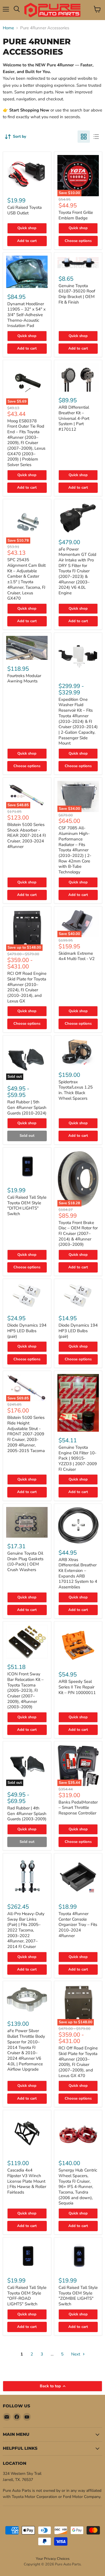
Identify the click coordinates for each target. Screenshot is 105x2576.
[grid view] (84, 137)
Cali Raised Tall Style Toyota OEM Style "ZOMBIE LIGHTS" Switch (78, 2296)
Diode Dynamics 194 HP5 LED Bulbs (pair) (27, 1331)
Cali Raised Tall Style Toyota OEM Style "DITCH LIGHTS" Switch (27, 1205)
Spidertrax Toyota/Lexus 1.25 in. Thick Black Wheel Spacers (76, 1090)
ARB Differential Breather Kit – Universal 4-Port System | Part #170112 (74, 418)
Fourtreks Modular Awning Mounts (24, 678)
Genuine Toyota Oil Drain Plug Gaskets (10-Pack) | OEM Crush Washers (25, 1561)
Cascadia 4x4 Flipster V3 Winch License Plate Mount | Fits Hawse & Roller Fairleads (27, 2181)
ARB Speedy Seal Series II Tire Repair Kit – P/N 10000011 (77, 1687)
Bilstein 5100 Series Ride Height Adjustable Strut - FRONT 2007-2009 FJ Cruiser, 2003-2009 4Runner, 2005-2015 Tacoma (26, 1434)
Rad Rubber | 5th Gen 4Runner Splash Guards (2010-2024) (27, 1107)
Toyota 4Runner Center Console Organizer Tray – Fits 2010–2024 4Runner (78, 1925)
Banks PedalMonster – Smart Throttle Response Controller (78, 1808)
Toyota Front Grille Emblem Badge (76, 215)
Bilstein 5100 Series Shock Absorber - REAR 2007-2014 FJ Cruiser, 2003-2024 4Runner (27, 836)
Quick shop (27, 228)
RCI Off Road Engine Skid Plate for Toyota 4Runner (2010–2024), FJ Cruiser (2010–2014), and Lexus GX (27, 987)
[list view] (96, 137)
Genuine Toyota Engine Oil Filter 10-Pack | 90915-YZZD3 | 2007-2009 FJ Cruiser (78, 1458)
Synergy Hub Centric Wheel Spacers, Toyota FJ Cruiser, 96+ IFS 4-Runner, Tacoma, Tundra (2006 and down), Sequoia (78, 2187)
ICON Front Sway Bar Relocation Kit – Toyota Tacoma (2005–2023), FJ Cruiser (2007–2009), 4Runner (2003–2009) (25, 1690)
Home (8, 28)
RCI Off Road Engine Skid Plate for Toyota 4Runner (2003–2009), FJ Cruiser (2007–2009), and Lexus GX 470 (78, 2062)
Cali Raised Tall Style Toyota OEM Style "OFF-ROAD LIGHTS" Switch (27, 2296)
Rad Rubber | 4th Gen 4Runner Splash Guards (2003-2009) (27, 1813)
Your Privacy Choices (53, 2559)
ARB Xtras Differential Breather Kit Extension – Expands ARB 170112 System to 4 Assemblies (78, 1573)
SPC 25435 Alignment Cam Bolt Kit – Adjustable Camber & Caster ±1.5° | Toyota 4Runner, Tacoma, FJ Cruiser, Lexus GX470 (26, 579)
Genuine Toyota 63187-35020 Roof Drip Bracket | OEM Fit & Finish (77, 294)
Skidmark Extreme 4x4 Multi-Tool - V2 (77, 956)
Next (76, 2354)
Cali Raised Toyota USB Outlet (25, 210)
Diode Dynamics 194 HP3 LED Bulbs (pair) (78, 1331)
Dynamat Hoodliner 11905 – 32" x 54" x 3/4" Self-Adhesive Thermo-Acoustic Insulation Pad (26, 315)
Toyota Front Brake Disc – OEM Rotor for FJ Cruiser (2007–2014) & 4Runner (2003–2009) (78, 1234)
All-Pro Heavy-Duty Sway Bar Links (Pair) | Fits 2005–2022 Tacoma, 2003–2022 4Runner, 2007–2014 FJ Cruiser (26, 1930)
